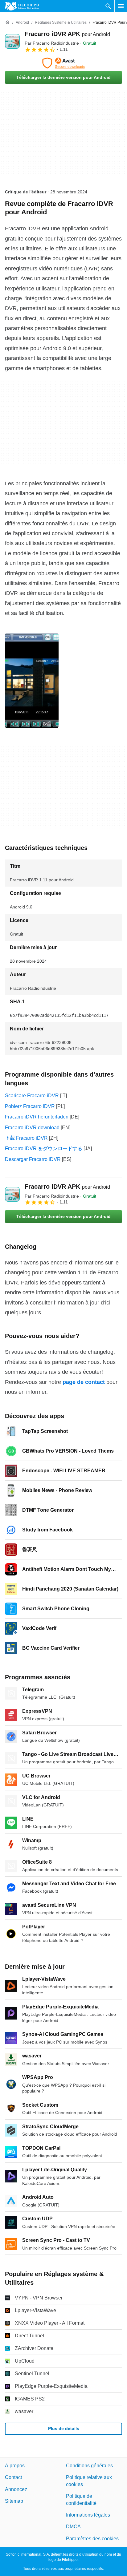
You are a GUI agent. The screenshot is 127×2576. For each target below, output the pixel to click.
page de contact (84, 1382)
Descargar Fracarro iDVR (33, 1159)
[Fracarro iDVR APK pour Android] (12, 41)
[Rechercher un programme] (108, 6)
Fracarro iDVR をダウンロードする (44, 1148)
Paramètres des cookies (92, 2539)
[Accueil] (7, 22)
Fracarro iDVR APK (67, 34)
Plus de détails (64, 2428)
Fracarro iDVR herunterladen (37, 1117)
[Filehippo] (22, 6)
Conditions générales (89, 2466)
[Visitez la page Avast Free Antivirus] (63, 63)
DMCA (73, 2527)
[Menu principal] (121, 6)
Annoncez (16, 2489)
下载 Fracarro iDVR (26, 1138)
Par (52, 43)
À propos (15, 2466)
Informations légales (88, 2515)
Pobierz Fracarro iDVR (30, 1106)
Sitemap (14, 2501)
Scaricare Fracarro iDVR (32, 1096)
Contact (13, 2477)
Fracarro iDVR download (32, 1128)
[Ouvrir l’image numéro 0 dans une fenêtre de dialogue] (32, 681)
